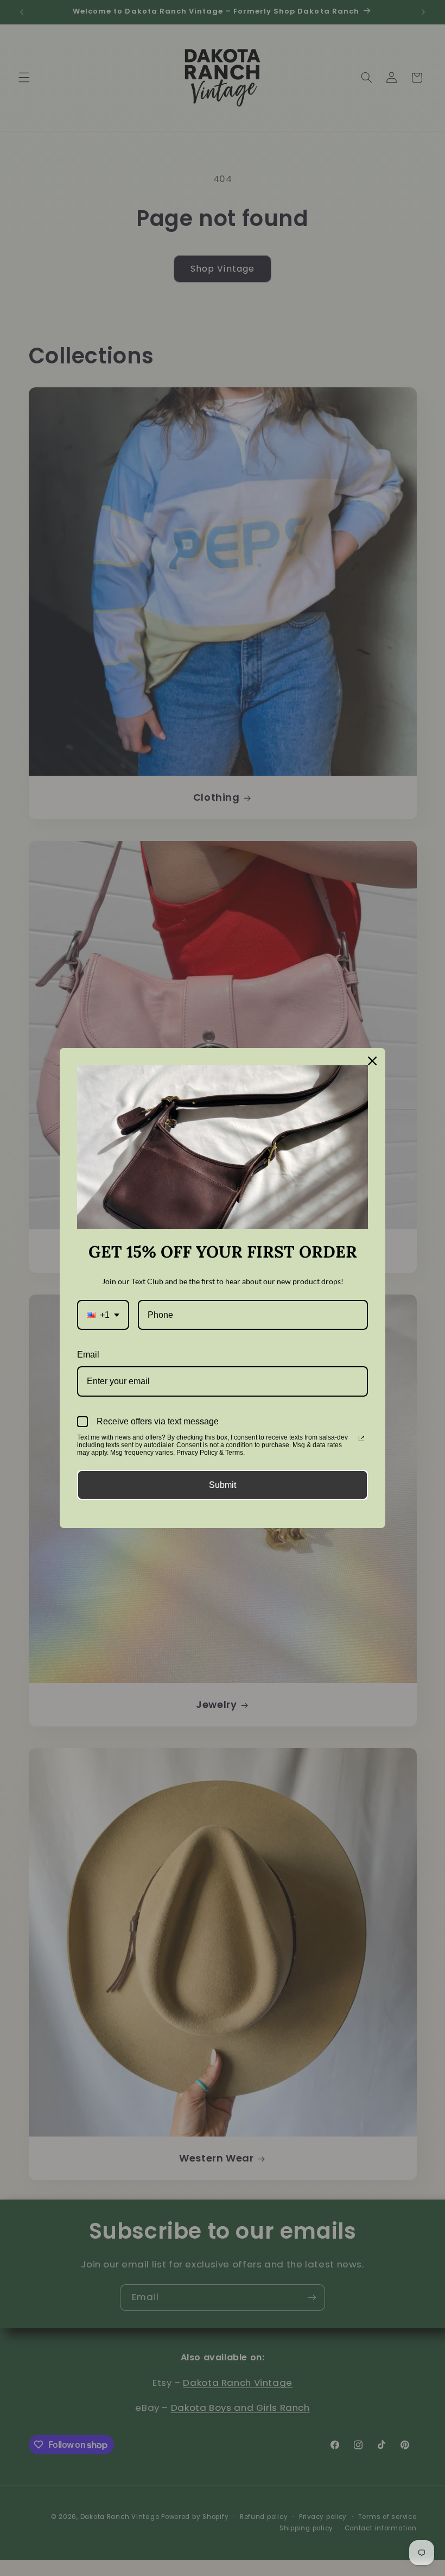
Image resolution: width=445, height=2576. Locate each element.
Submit (223, 1485)
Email (88, 1355)
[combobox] (103, 1315)
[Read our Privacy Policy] (361, 1438)
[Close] (372, 1061)
